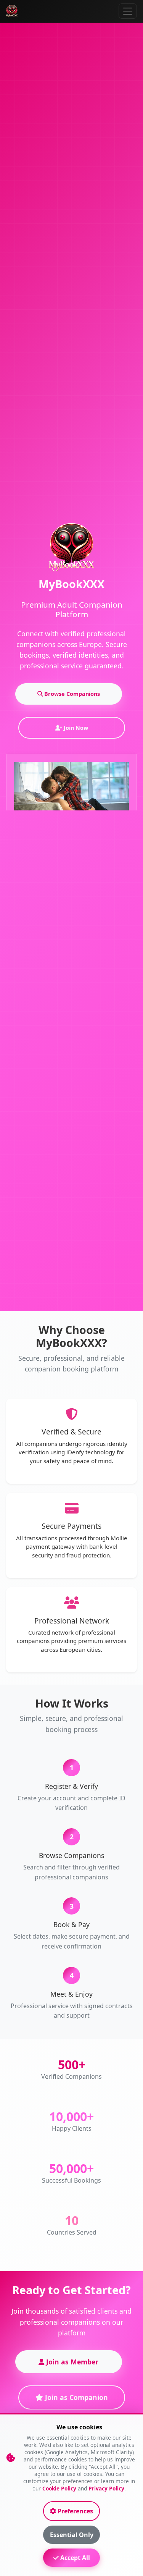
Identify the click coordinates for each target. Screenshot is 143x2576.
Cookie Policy (59, 2488)
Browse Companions (71, 694)
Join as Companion (76, 2397)
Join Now (75, 728)
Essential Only (72, 2535)
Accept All (74, 2558)
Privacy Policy (106, 2488)
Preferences (75, 2511)
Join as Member (71, 2362)
